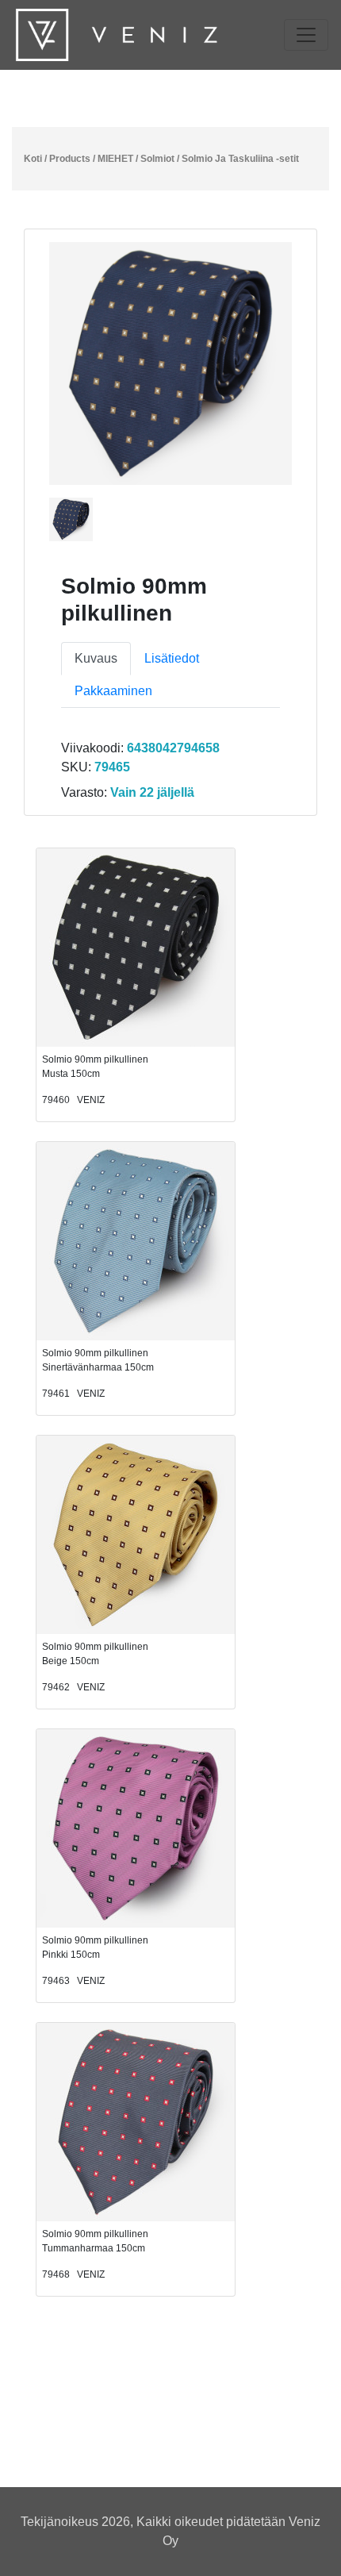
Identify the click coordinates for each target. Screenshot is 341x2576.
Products (70, 159)
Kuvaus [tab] (96, 658)
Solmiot (157, 159)
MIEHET (115, 159)
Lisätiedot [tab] (172, 658)
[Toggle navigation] (306, 35)
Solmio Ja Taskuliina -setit (240, 159)
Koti (33, 159)
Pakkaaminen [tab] (113, 691)
